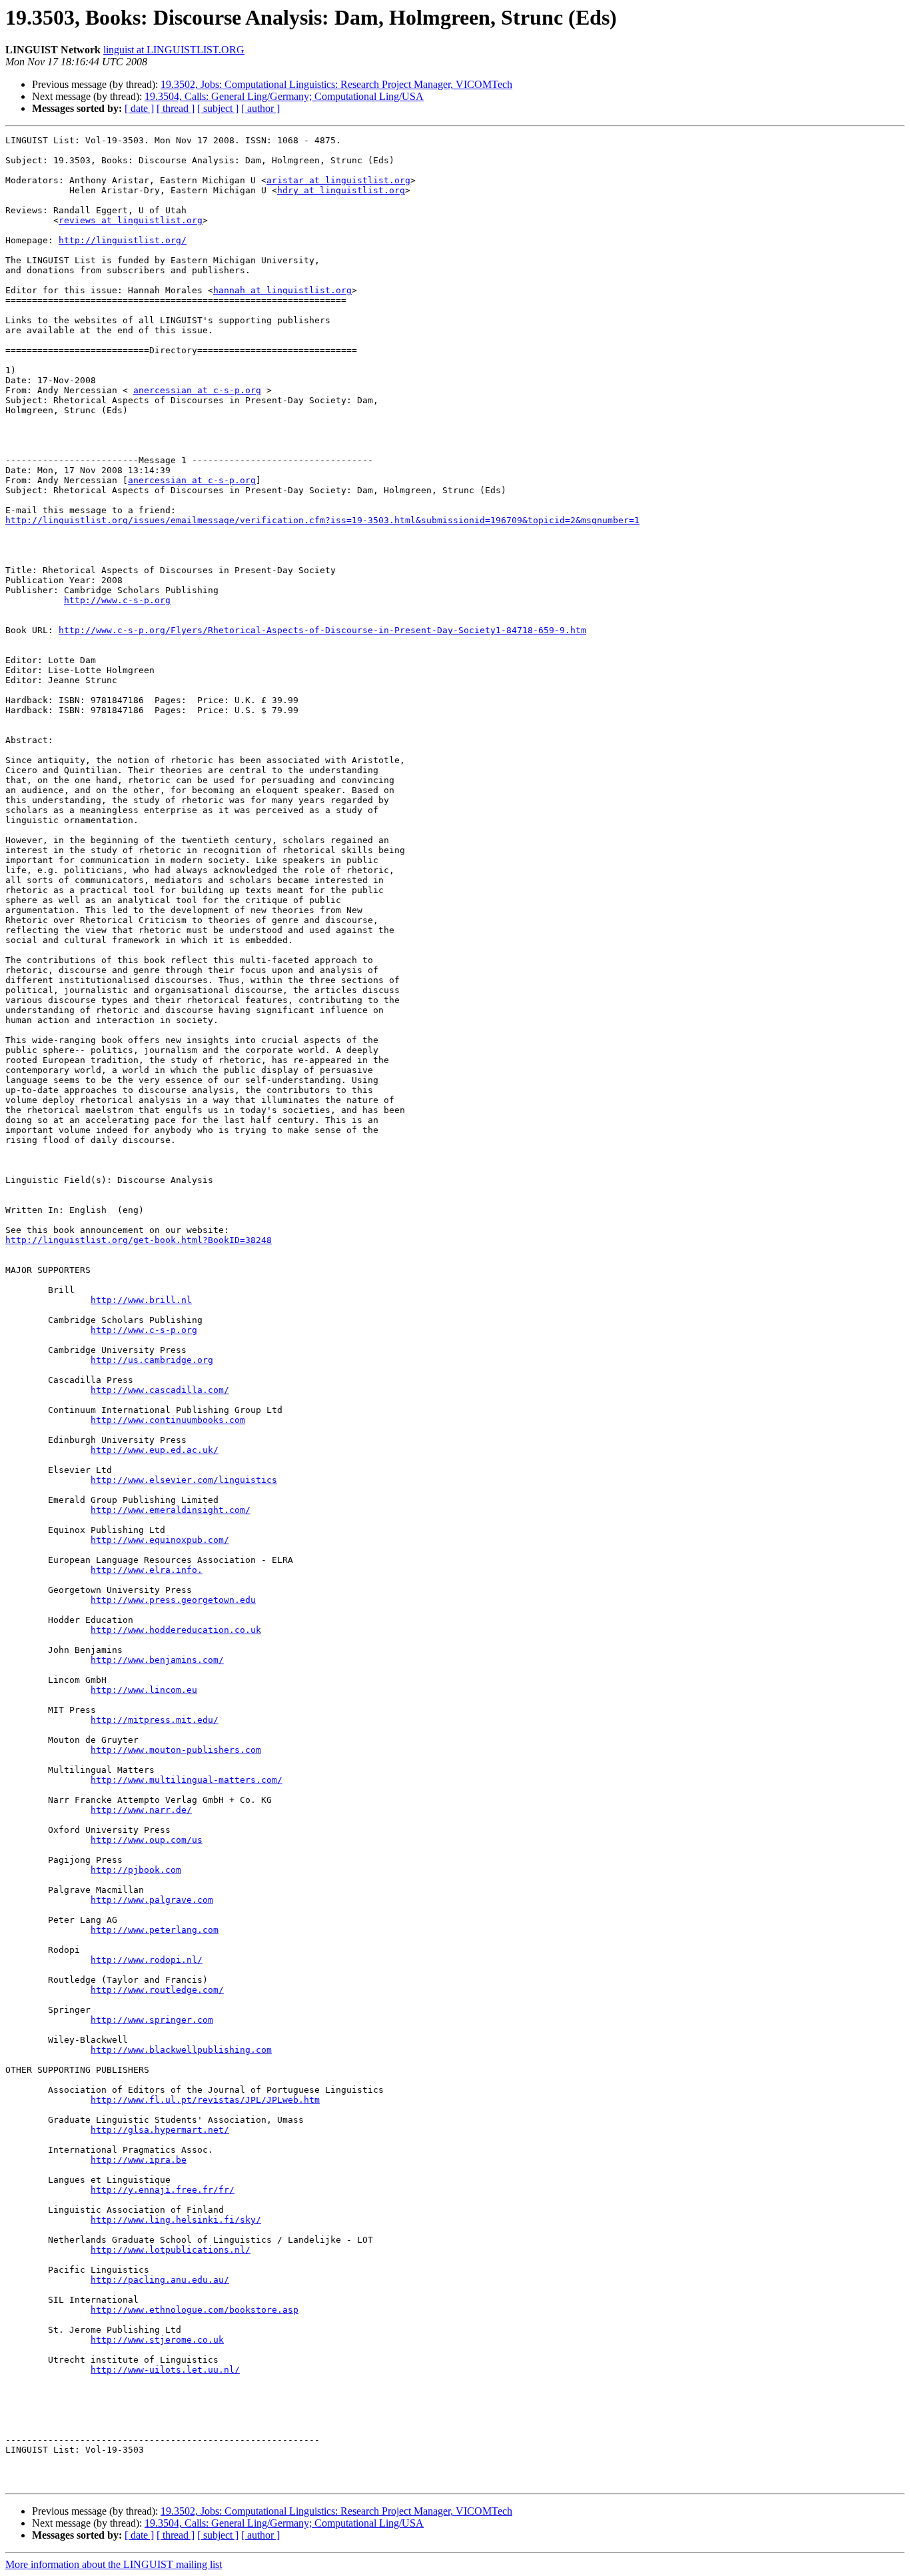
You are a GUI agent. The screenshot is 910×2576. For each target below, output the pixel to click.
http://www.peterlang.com (155, 1930)
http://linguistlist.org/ (123, 240)
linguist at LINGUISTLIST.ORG (174, 50)
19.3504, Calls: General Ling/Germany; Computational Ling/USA (284, 96)
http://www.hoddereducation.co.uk (176, 1630)
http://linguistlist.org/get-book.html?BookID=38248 (139, 1240)
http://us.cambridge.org (152, 1360)
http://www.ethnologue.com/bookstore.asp (195, 2310)
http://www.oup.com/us (147, 1840)
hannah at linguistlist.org (282, 290)
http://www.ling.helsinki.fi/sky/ (176, 2220)
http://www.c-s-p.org (117, 600)
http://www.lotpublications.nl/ (171, 2250)
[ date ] (139, 108)
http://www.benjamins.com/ (157, 1660)
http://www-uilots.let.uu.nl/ (165, 2370)
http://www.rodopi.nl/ (147, 1960)
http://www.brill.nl (141, 1300)
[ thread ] (176, 108)
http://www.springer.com (152, 2020)
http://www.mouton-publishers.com (176, 1750)
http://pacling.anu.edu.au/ (160, 2280)
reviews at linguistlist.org (131, 220)
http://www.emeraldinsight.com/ (171, 1510)
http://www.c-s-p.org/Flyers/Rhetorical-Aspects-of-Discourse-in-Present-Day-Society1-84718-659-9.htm (322, 630)
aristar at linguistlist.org (338, 180)
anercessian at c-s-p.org (197, 390)
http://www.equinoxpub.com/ (160, 1540)
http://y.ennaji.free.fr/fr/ (163, 2190)
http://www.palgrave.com (152, 1900)
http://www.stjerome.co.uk (157, 2340)
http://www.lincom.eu (144, 1690)
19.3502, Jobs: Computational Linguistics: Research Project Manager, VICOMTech (336, 84)
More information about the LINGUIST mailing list (114, 2564)
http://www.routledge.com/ (157, 1990)
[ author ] (260, 108)
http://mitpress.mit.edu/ (155, 1720)
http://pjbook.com (136, 1870)
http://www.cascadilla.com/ (160, 1390)
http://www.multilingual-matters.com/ (187, 1780)
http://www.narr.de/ (141, 1810)
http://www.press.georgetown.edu (173, 1600)
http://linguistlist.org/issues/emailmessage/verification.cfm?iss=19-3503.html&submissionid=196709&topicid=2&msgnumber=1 (322, 520)
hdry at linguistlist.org (341, 190)
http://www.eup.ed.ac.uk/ (155, 1450)
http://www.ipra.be (139, 2160)
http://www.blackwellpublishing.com (181, 2050)
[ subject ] (218, 108)
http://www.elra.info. (147, 1570)
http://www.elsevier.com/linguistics (184, 1480)
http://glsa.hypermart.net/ (160, 2130)
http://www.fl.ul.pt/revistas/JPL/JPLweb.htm (205, 2100)
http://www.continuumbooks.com (168, 1420)
